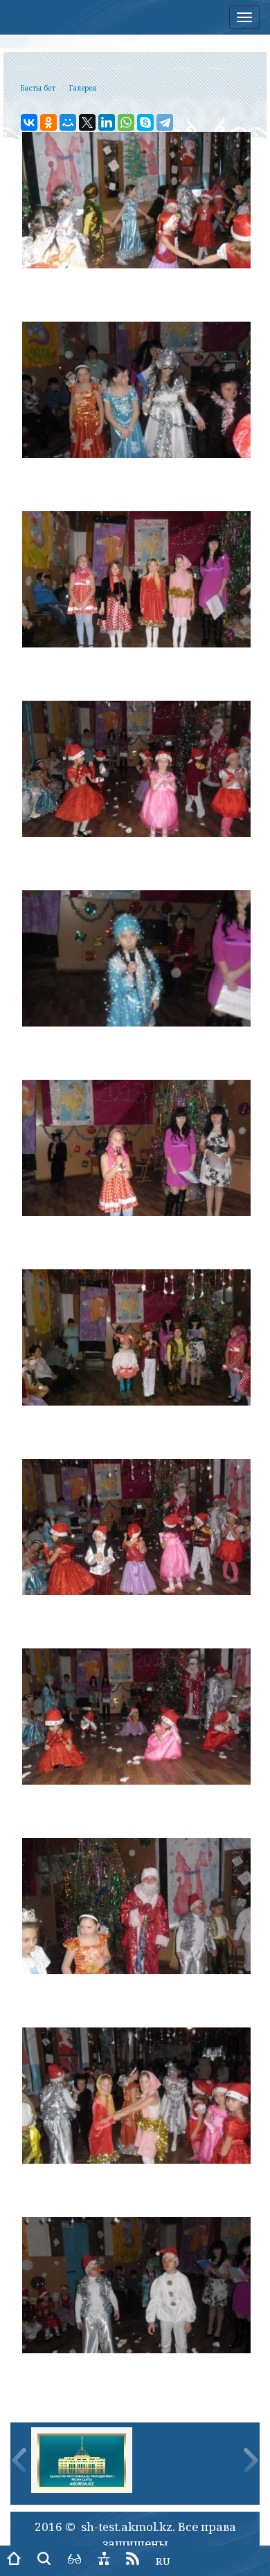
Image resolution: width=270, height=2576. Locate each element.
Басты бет (38, 88)
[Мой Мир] (68, 122)
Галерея (83, 88)
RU (163, 2561)
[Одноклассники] (48, 122)
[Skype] (145, 122)
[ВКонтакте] (29, 122)
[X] (87, 122)
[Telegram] (165, 122)
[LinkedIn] (107, 122)
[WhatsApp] (126, 122)
